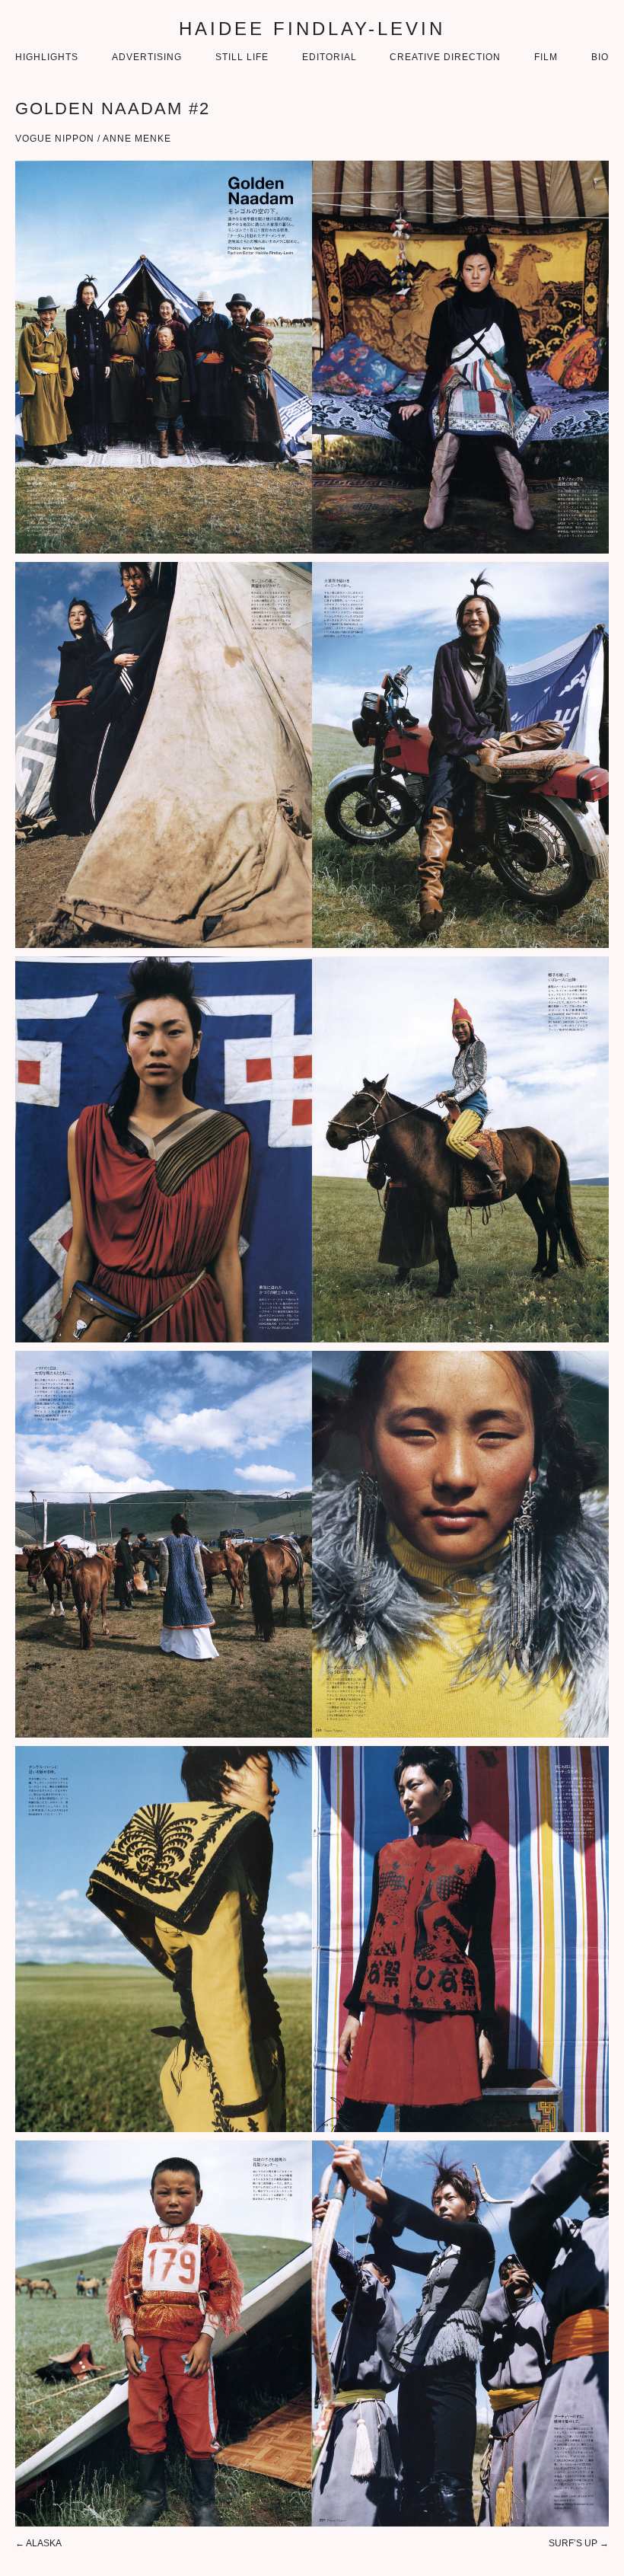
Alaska (44, 2543)
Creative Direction (445, 57)
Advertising (147, 57)
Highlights (47, 57)
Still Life (242, 57)
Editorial (330, 57)
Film (546, 57)
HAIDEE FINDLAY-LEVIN (312, 29)
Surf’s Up (573, 2543)
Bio (600, 57)
